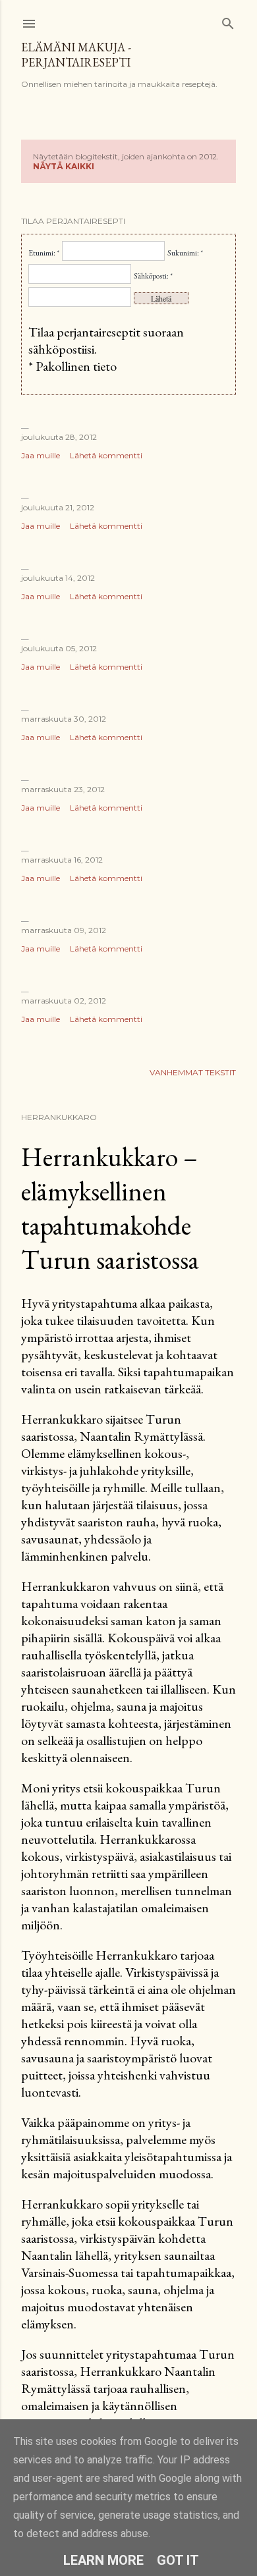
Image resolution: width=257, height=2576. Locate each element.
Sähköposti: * (153, 276)
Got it (178, 2560)
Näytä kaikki (64, 166)
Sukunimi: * (185, 253)
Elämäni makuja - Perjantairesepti (76, 55)
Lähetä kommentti (106, 455)
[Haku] (228, 21)
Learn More (103, 2560)
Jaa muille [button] (41, 455)
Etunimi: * (44, 253)
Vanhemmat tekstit (193, 1072)
